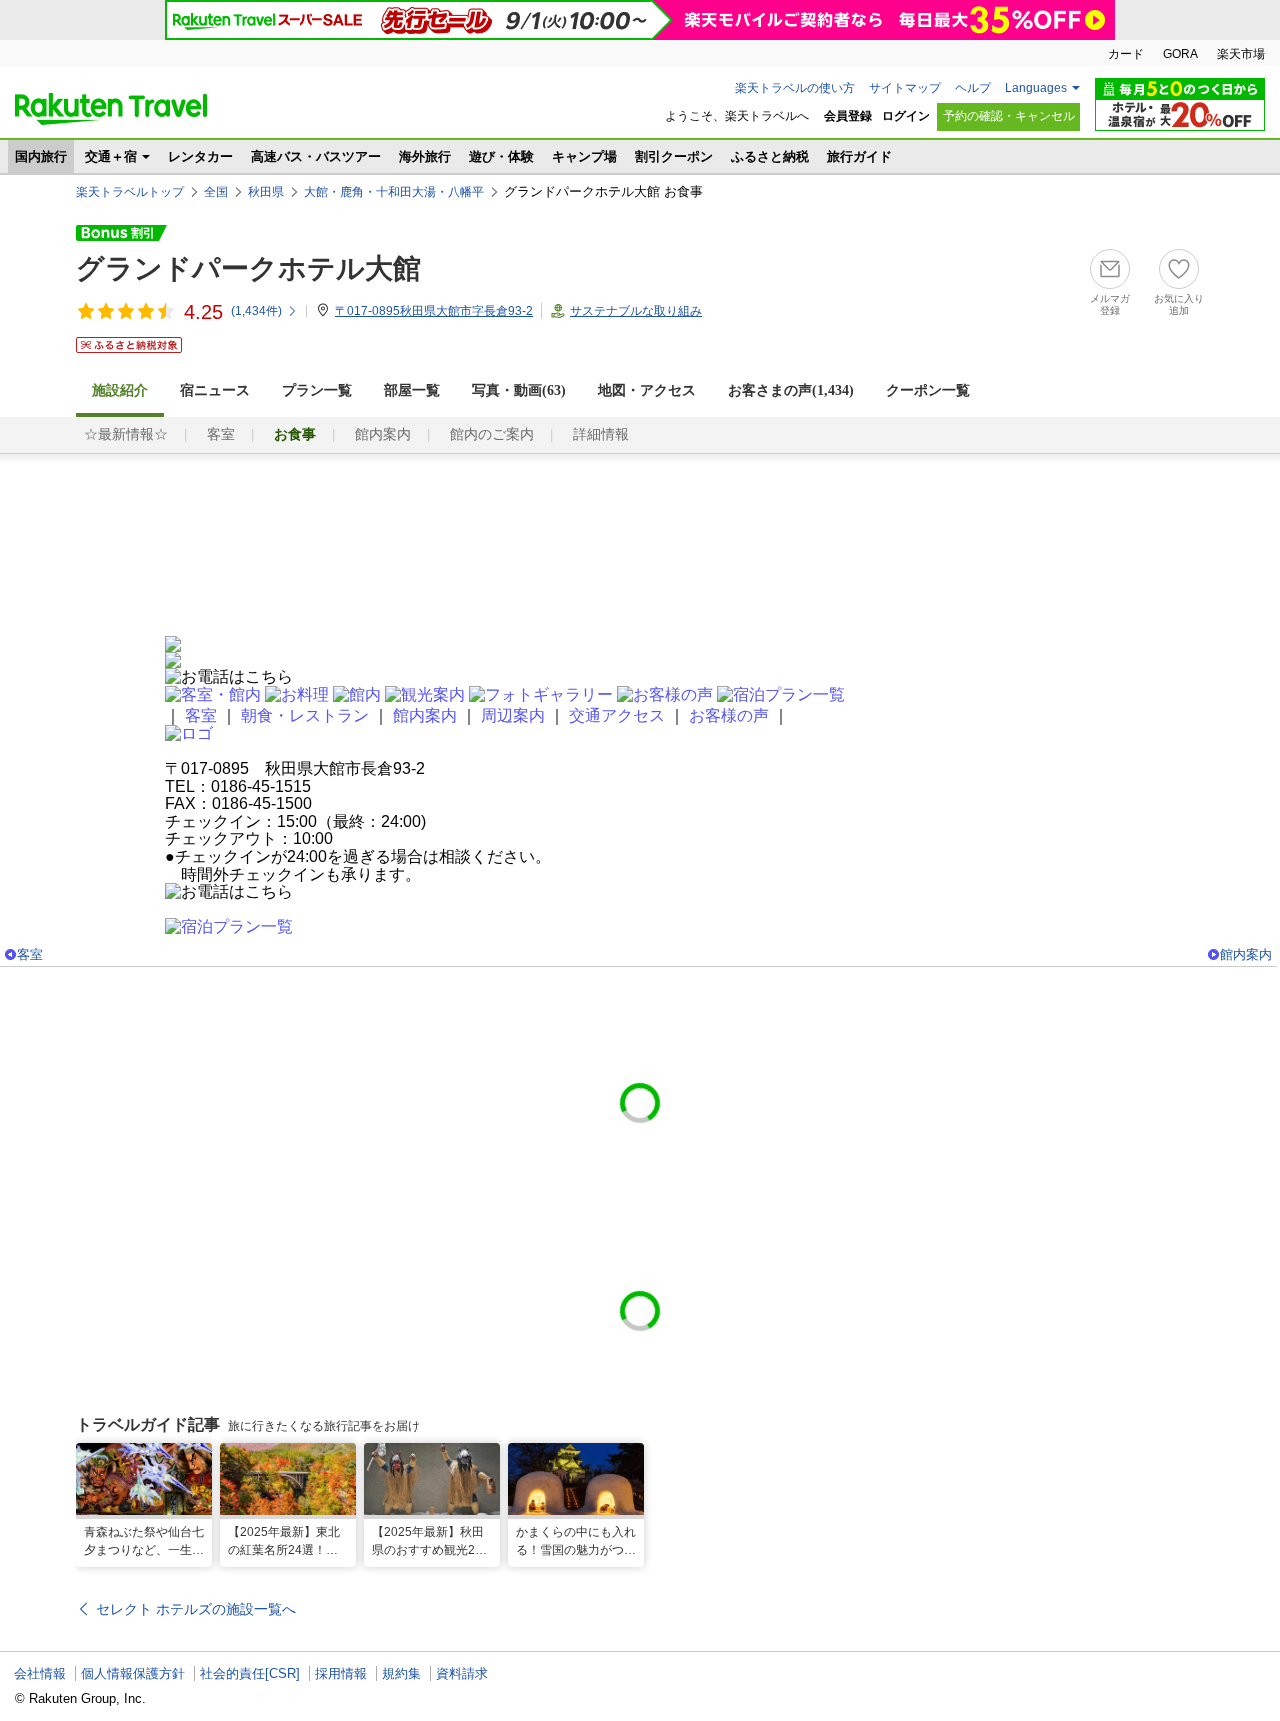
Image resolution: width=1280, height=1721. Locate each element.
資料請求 (462, 1673)
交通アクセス (617, 715)
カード (1126, 54)
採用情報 (341, 1673)
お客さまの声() (791, 390)
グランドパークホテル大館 (248, 268)
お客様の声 (729, 715)
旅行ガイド (859, 156)
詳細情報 (601, 434)
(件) (256, 311)
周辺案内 (513, 715)
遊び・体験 (501, 156)
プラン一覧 (317, 390)
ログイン (906, 116)
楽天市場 (1241, 54)
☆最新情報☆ (126, 434)
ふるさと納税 (770, 156)
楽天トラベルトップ (130, 192)
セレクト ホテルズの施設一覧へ (196, 1609)
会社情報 (40, 1673)
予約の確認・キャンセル (1009, 116)
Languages (1036, 88)
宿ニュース (215, 390)
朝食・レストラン (305, 715)
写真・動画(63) (519, 390)
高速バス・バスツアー (316, 156)
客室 (221, 434)
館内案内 (383, 434)
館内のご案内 (492, 434)
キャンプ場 (584, 156)
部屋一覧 (412, 390)
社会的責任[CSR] (250, 1673)
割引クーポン (674, 156)
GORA (1180, 54)
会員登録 (848, 116)
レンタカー (200, 156)
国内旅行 (41, 156)
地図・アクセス (647, 390)
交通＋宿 (111, 156)
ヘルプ (973, 88)
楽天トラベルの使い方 (795, 88)
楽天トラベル (111, 109)
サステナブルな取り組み (636, 311)
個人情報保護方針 (133, 1673)
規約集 (401, 1673)
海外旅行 (425, 156)
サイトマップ (905, 88)
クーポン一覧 (928, 390)
